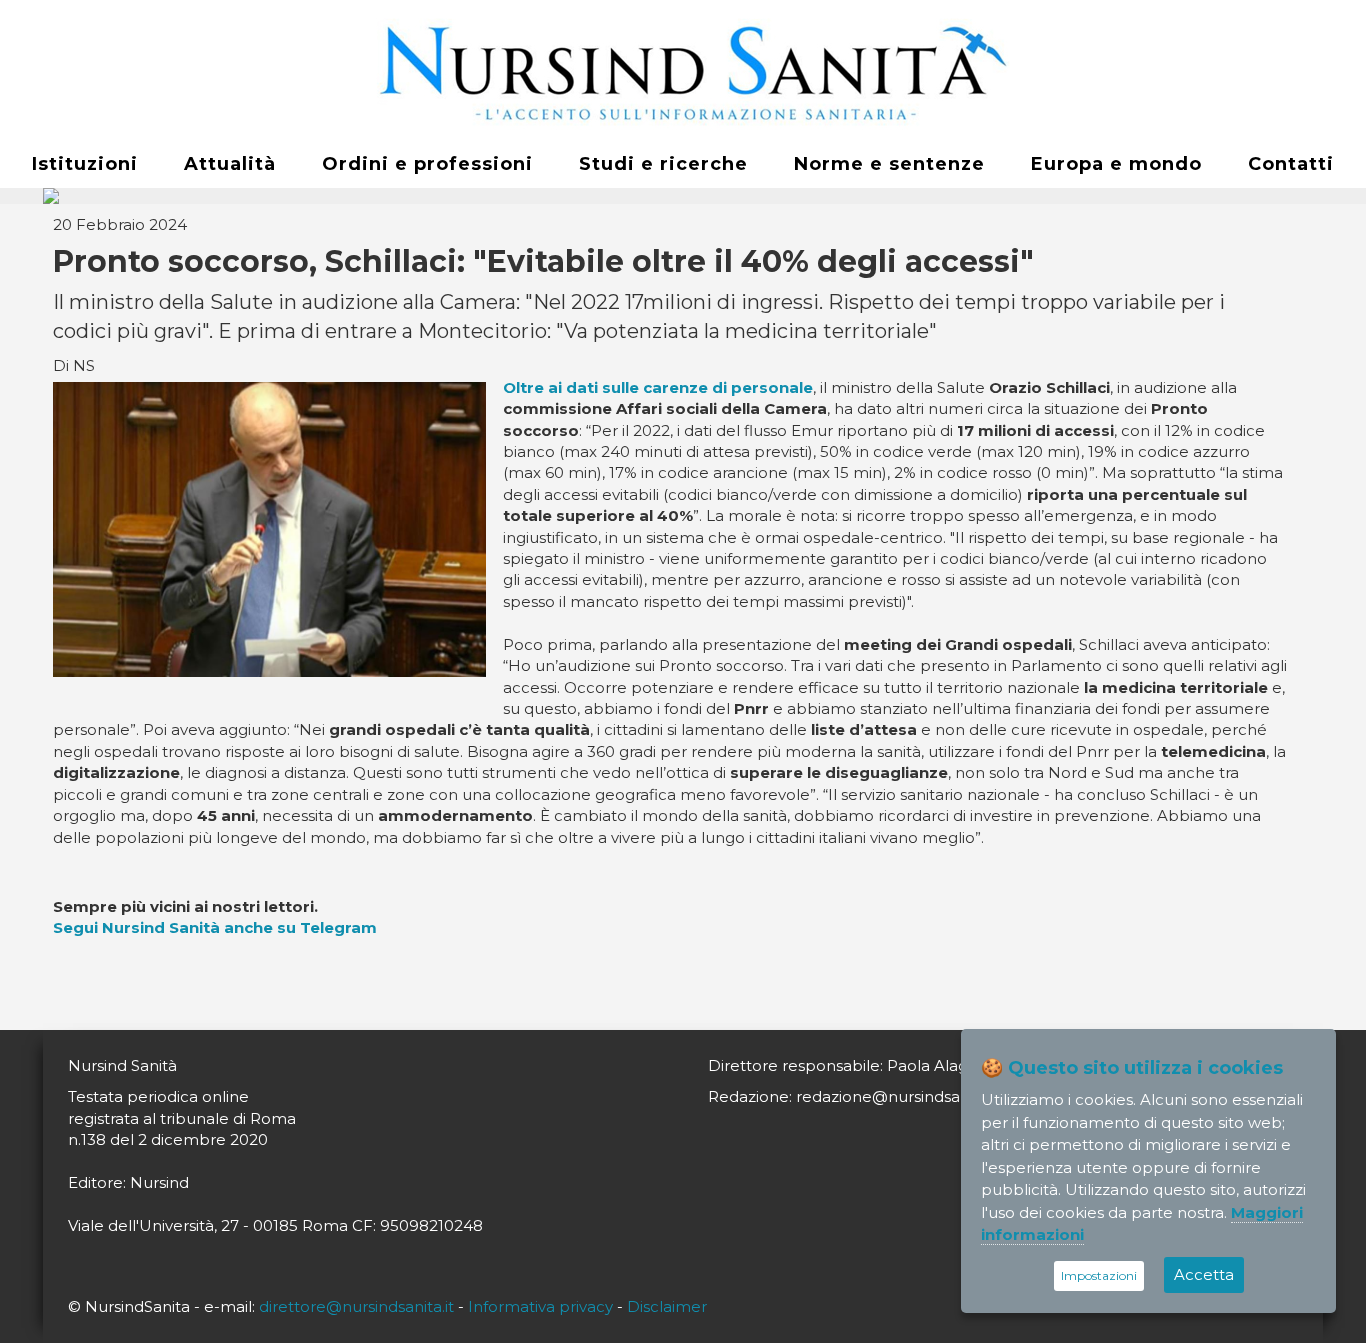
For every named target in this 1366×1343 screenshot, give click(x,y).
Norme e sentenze (889, 164)
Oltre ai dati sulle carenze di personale (658, 387)
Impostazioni (1099, 1275)
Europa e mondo (1116, 164)
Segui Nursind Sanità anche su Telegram (215, 927)
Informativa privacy (540, 1306)
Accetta (1204, 1274)
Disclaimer (667, 1306)
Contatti (1291, 164)
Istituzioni (85, 164)
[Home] (683, 71)
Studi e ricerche (663, 164)
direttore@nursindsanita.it (356, 1306)
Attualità (230, 164)
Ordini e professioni (427, 164)
